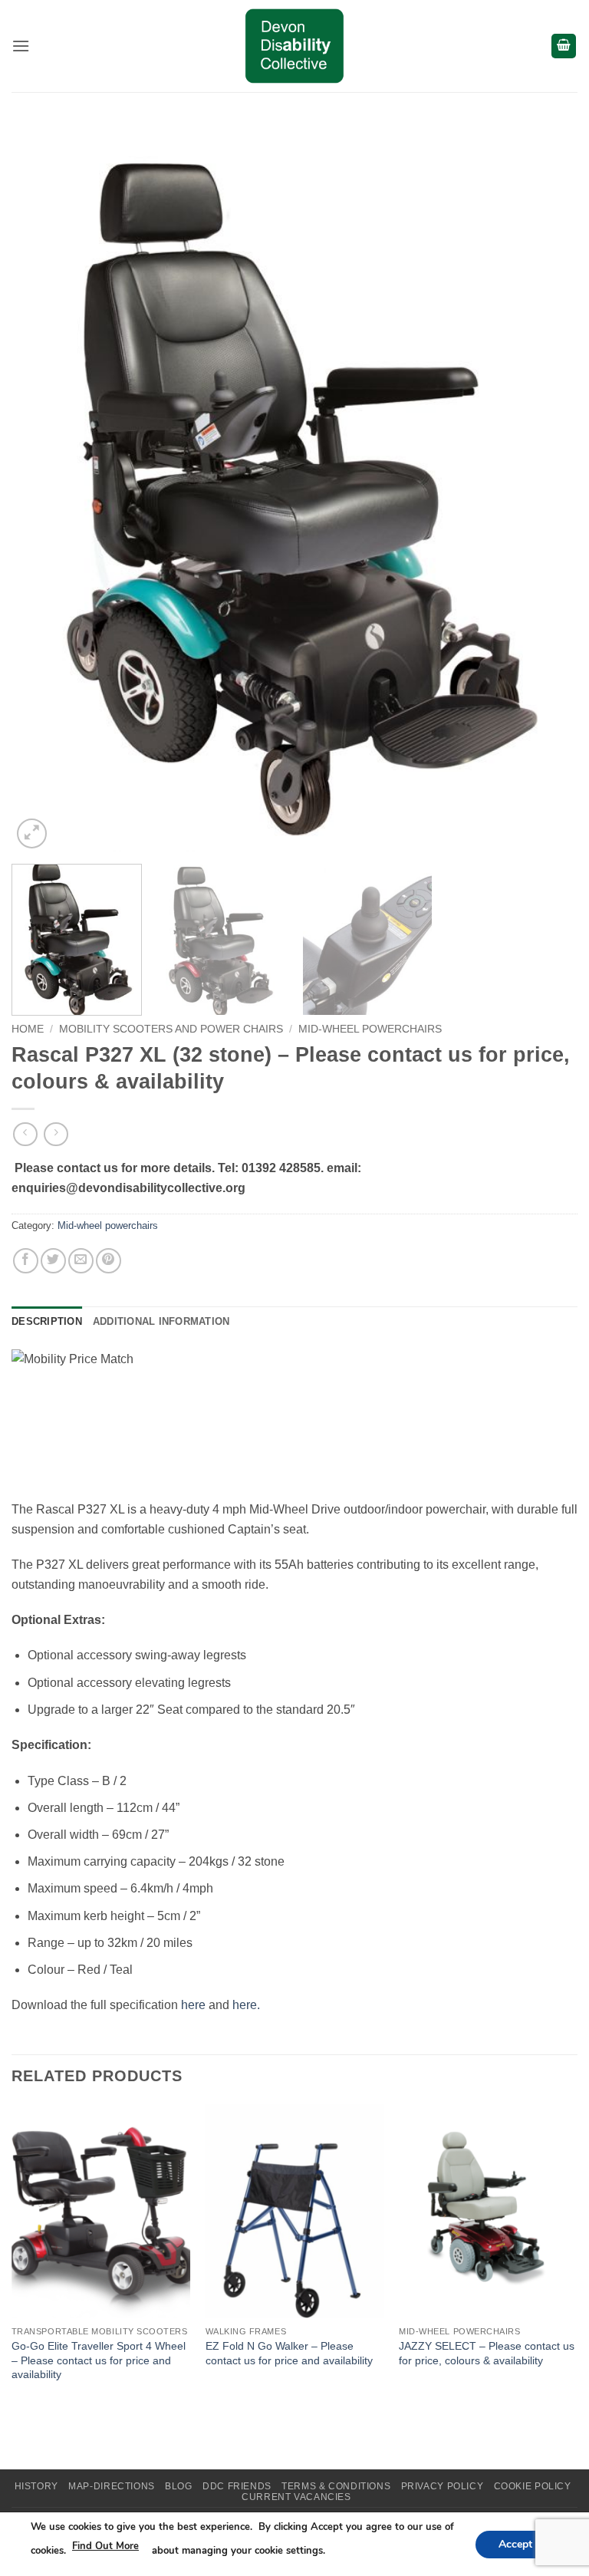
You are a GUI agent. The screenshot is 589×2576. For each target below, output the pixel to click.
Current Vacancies (296, 2497)
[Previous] (42, 493)
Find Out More (105, 2546)
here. (246, 2005)
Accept (515, 2543)
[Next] (547, 493)
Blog (178, 2486)
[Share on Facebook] (26, 1261)
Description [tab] (47, 1321)
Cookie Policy (533, 2486)
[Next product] (25, 1134)
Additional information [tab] (161, 1321)
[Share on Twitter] (53, 1261)
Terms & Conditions (336, 2486)
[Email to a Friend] (81, 1261)
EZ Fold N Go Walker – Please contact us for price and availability (289, 2353)
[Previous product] (56, 1134)
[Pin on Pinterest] (109, 1261)
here (193, 2005)
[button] (21, 46)
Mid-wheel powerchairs (370, 1029)
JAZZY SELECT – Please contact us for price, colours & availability (487, 2353)
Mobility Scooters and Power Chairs (171, 1029)
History (36, 2486)
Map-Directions (112, 2486)
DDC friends (237, 2486)
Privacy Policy (443, 2486)
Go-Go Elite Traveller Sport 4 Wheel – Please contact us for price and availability (99, 2360)
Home (28, 1029)
